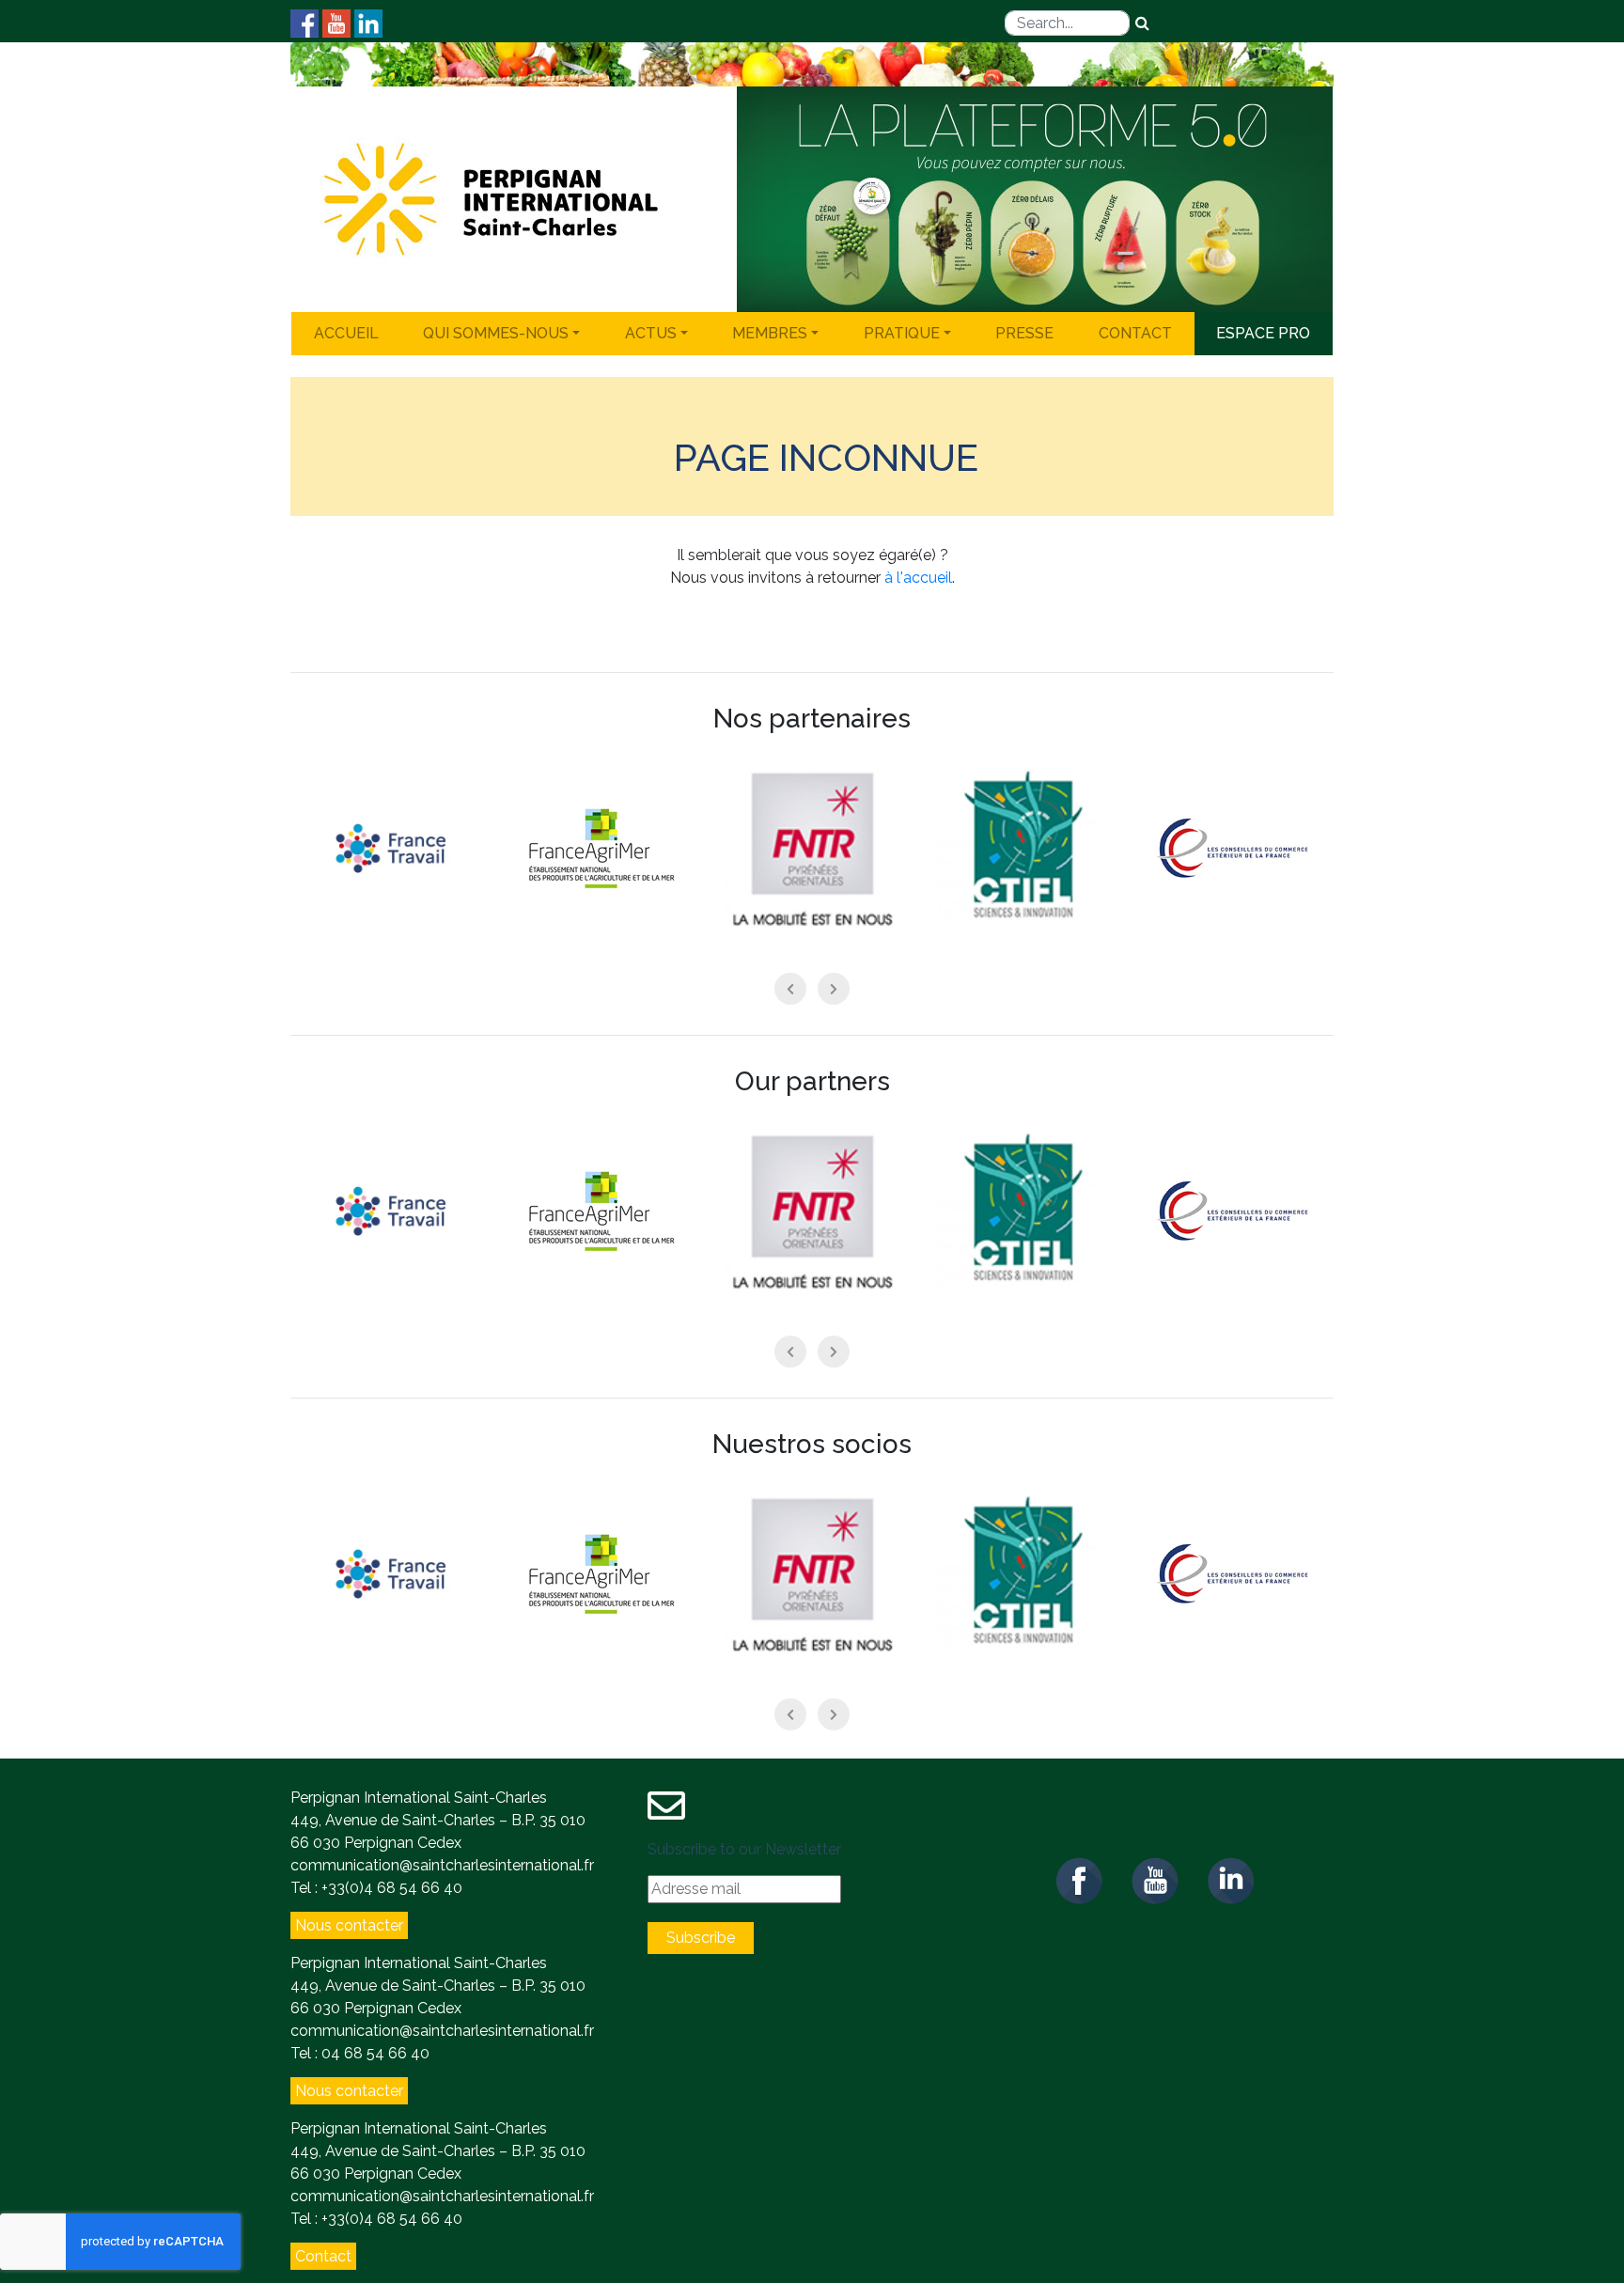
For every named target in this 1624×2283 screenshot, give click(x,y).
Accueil (346, 333)
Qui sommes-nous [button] (496, 333)
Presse (1024, 333)
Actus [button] (651, 333)
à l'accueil (918, 578)
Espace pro (1263, 333)
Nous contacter (349, 1925)
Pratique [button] (902, 333)
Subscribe (701, 1938)
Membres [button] (770, 333)
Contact (1135, 333)
